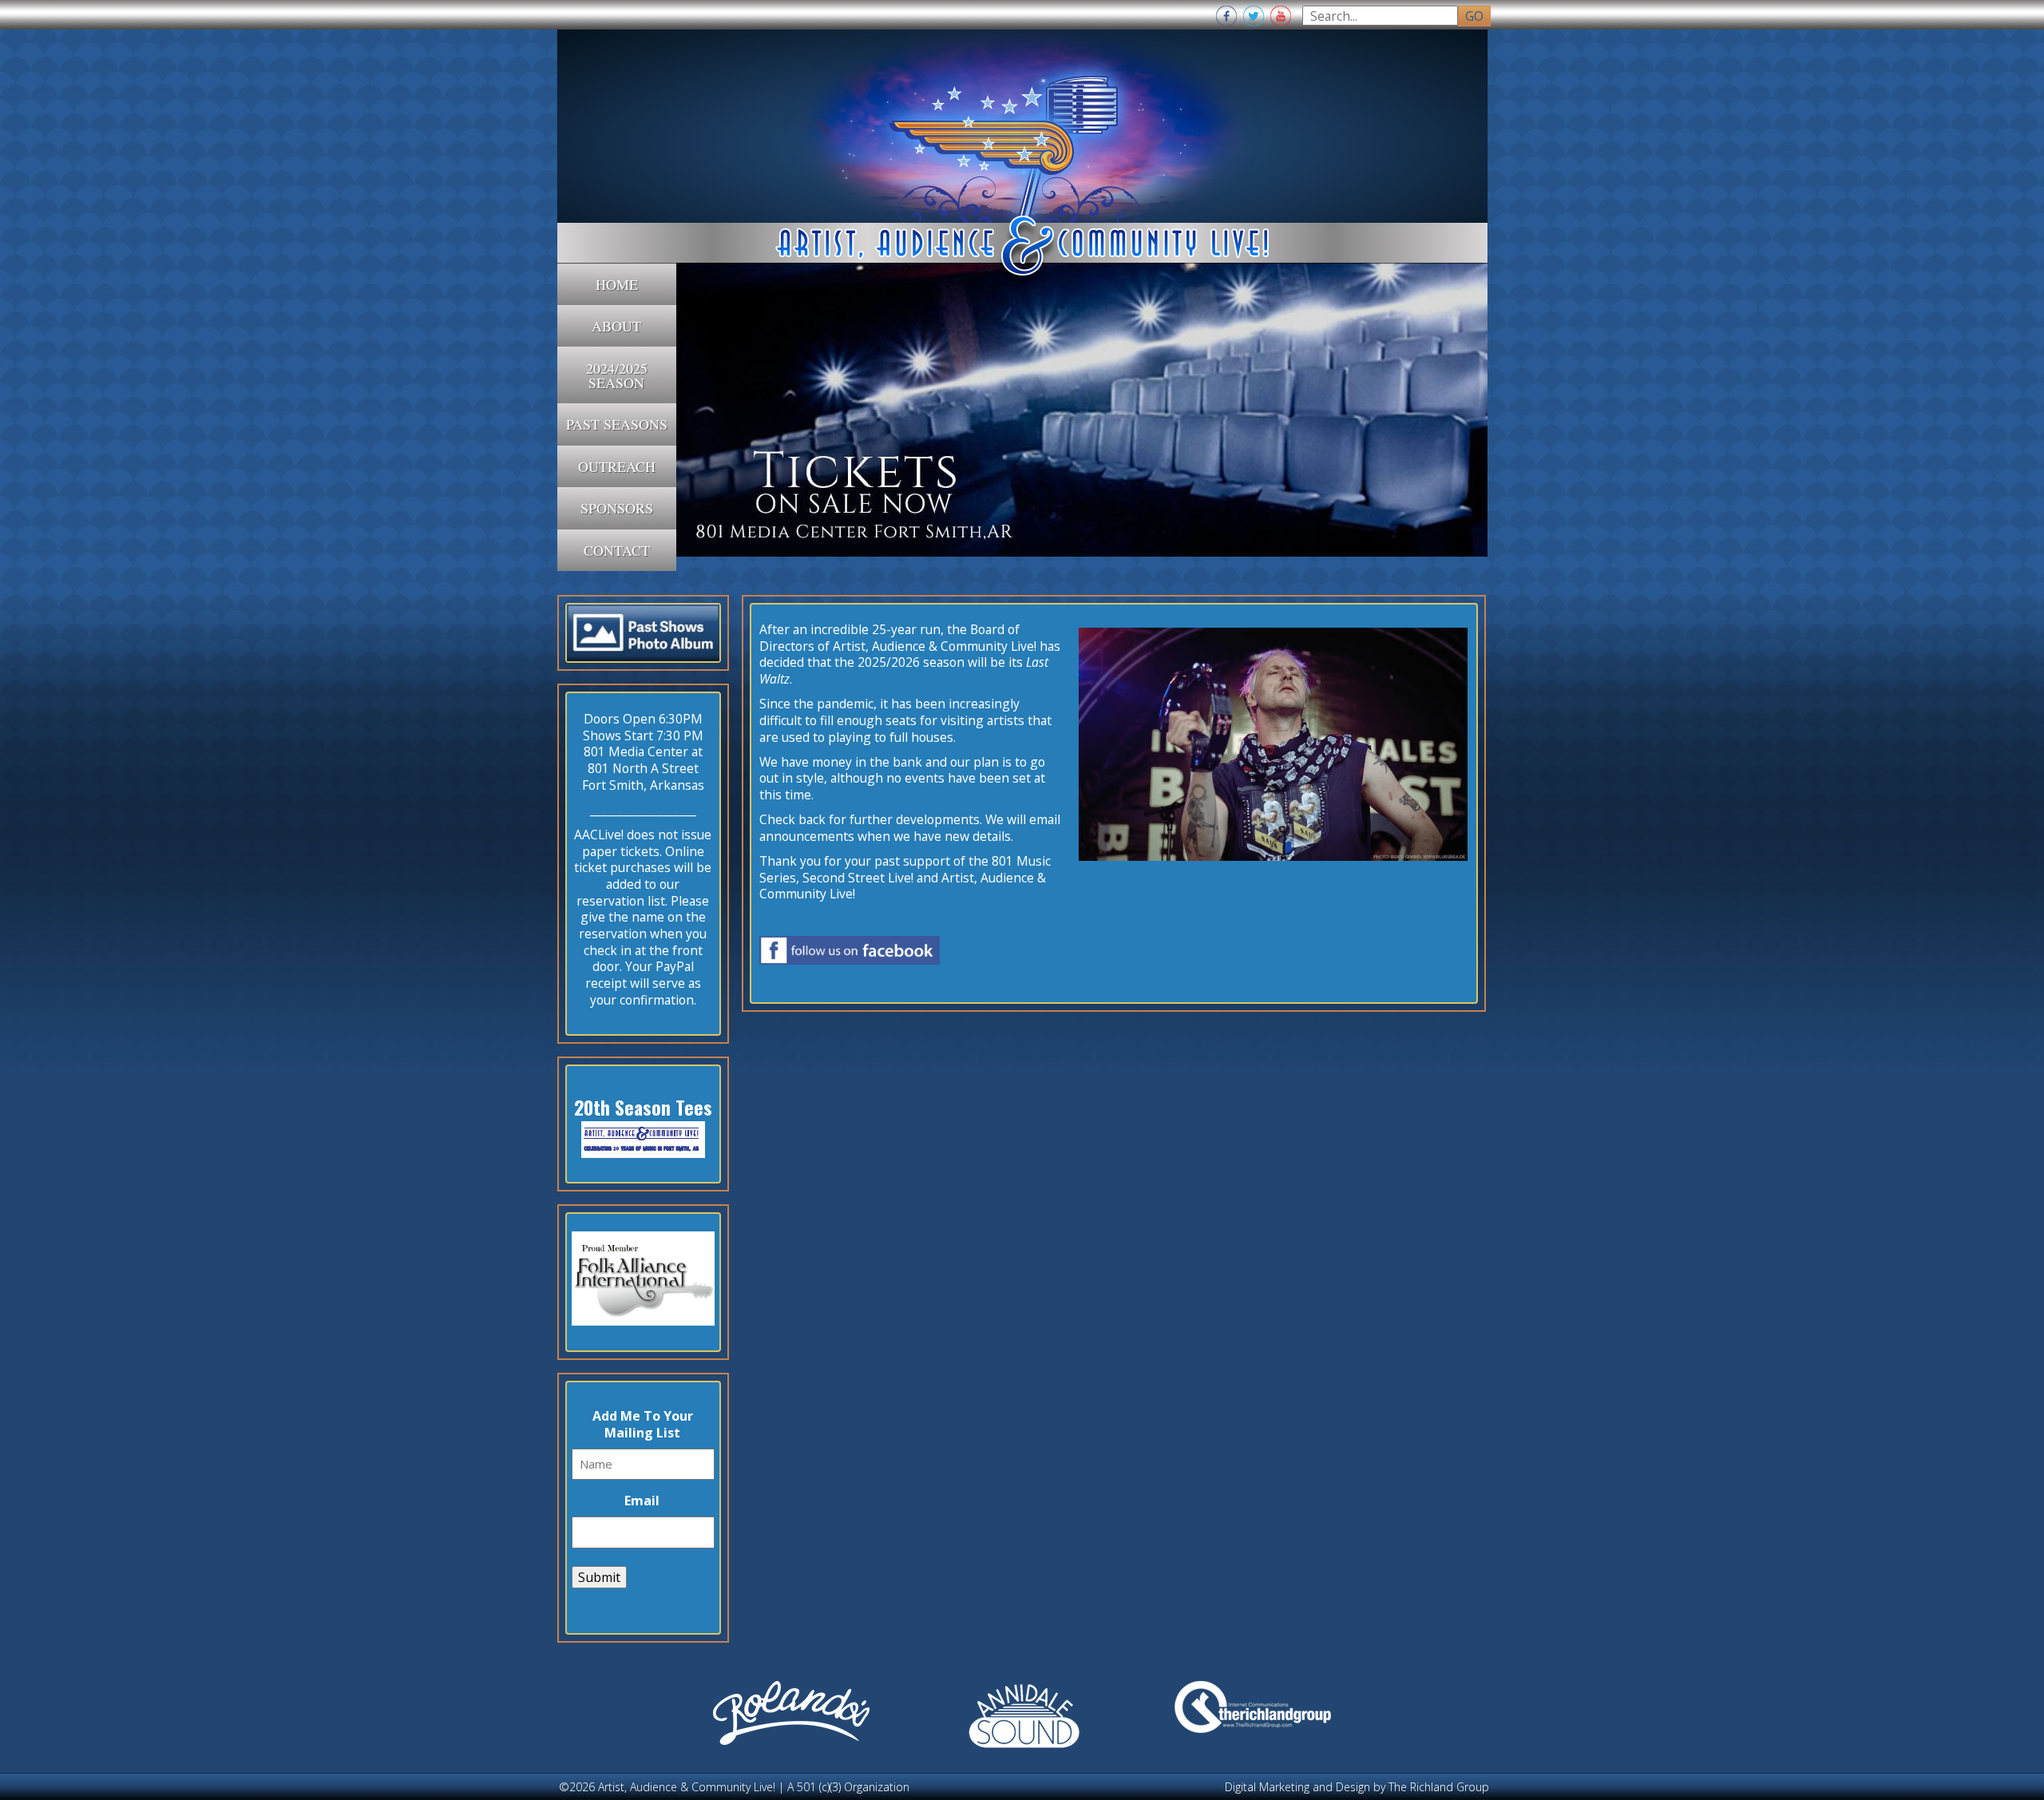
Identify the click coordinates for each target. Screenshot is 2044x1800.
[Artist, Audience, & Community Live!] (1022, 146)
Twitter (1254, 16)
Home (617, 284)
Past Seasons (617, 424)
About (616, 326)
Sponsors (617, 508)
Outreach (617, 466)
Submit (599, 1577)
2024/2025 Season (617, 375)
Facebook (1226, 16)
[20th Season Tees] (643, 1153)
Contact (617, 550)
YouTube (1281, 16)
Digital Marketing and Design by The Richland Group (1357, 1787)
